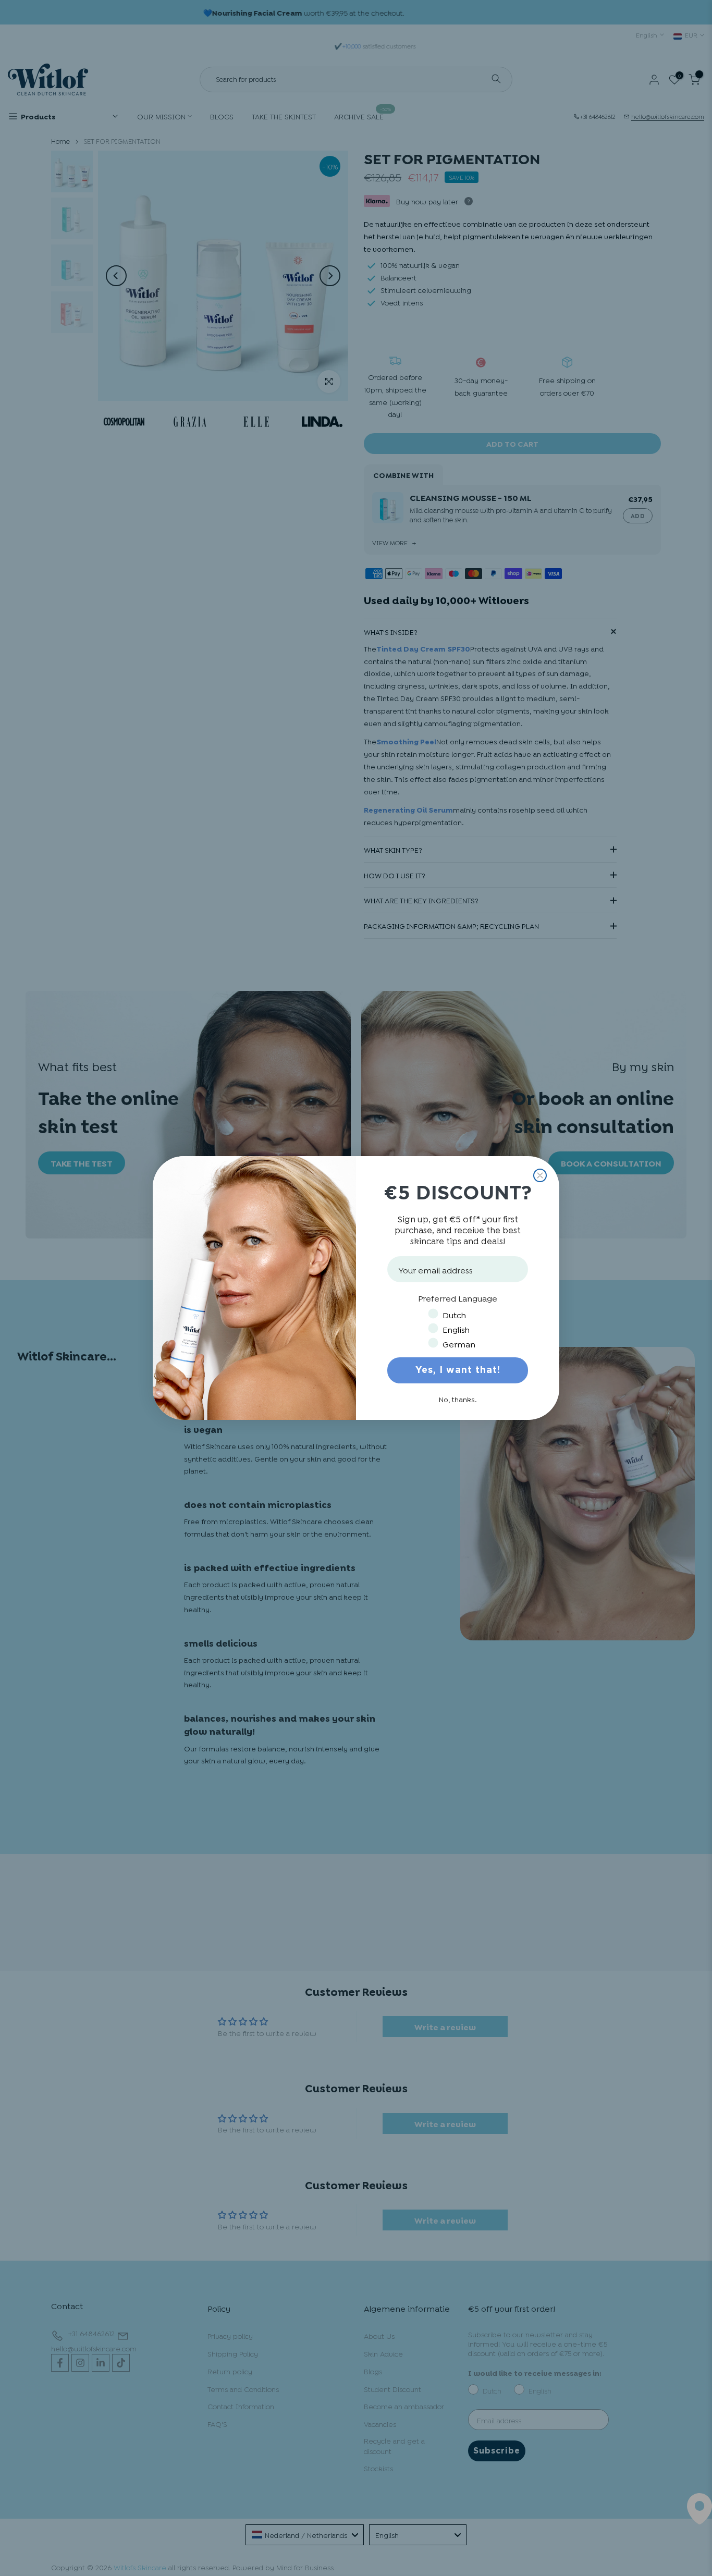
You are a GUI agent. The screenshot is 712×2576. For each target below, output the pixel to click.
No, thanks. (458, 1399)
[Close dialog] (540, 1175)
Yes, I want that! (458, 1370)
